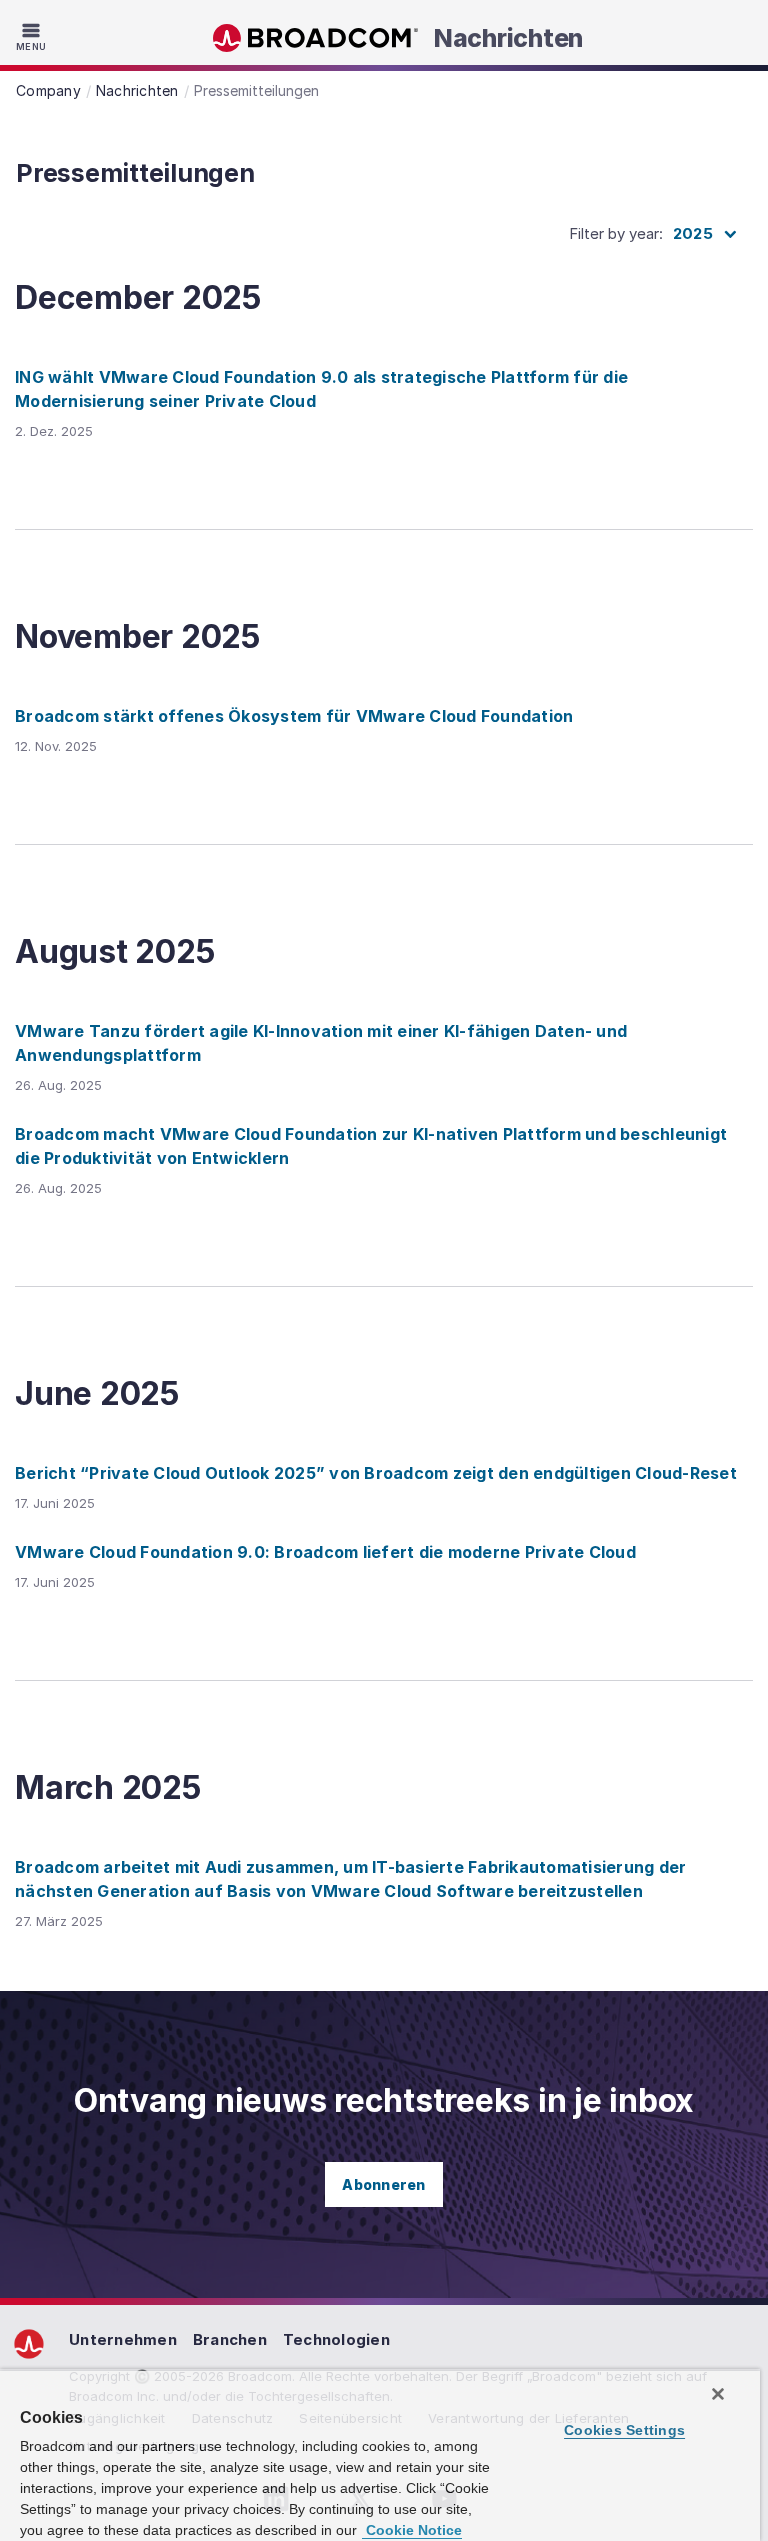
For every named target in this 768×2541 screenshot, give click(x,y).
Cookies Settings (624, 2430)
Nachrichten (508, 38)
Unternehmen (123, 2339)
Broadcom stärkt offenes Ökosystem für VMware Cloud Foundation (294, 716)
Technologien (336, 2339)
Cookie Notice (412, 2530)
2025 (693, 233)
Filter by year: (616, 233)
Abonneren (383, 2184)
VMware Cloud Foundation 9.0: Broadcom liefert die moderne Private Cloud (325, 1552)
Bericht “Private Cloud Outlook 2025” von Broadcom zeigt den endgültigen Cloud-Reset (376, 1473)
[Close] (718, 2394)
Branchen (230, 2339)
